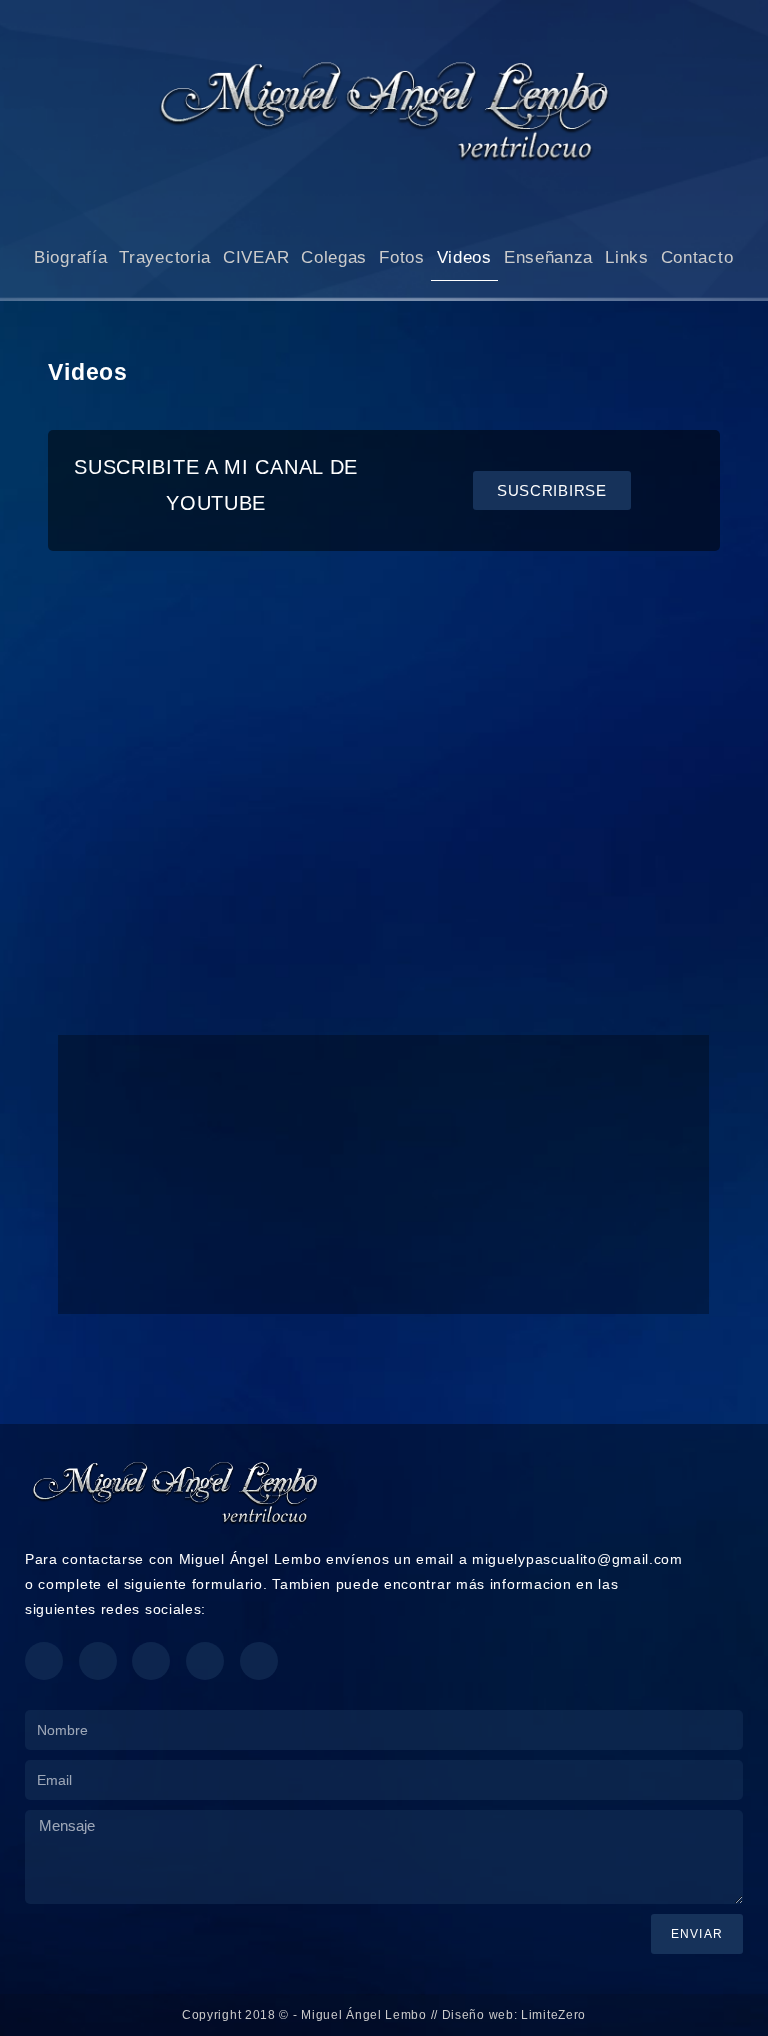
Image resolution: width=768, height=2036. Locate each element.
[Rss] (259, 1661)
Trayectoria (165, 257)
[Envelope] (205, 1661)
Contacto (697, 257)
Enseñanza (548, 257)
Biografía (70, 257)
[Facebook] (44, 1661)
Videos (464, 257)
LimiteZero (553, 2015)
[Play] (383, 800)
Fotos (402, 257)
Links (627, 257)
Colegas (334, 257)
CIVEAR (256, 257)
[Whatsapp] (151, 1661)
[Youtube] (98, 1661)
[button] (76, 800)
